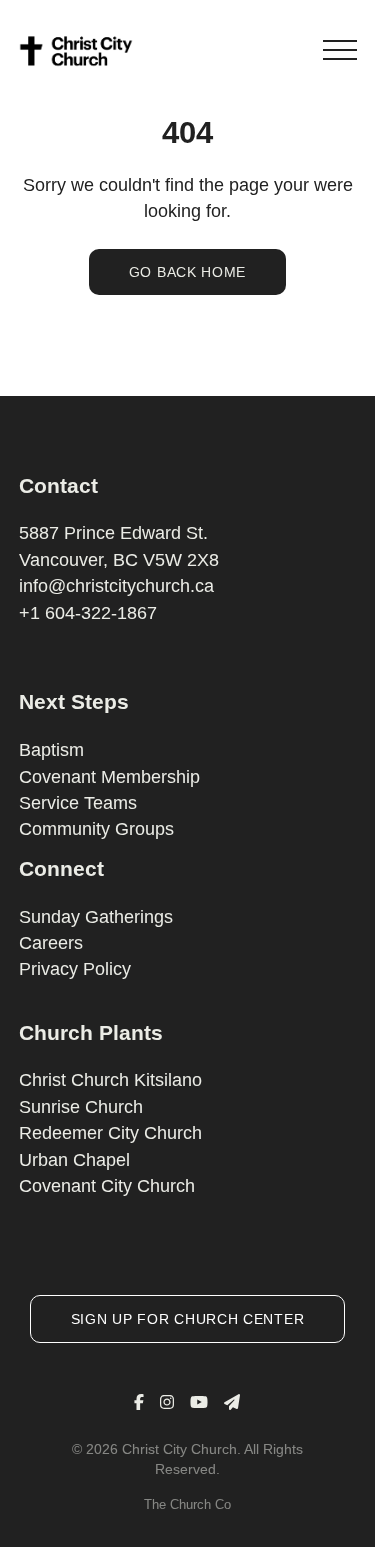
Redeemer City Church (110, 1133)
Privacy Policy (75, 969)
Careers (51, 943)
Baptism (51, 750)
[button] (340, 50)
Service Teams (78, 803)
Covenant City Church (107, 1186)
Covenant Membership (109, 777)
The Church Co (187, 1504)
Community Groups (96, 829)
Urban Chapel (74, 1160)
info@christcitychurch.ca (116, 586)
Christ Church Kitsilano (110, 1080)
